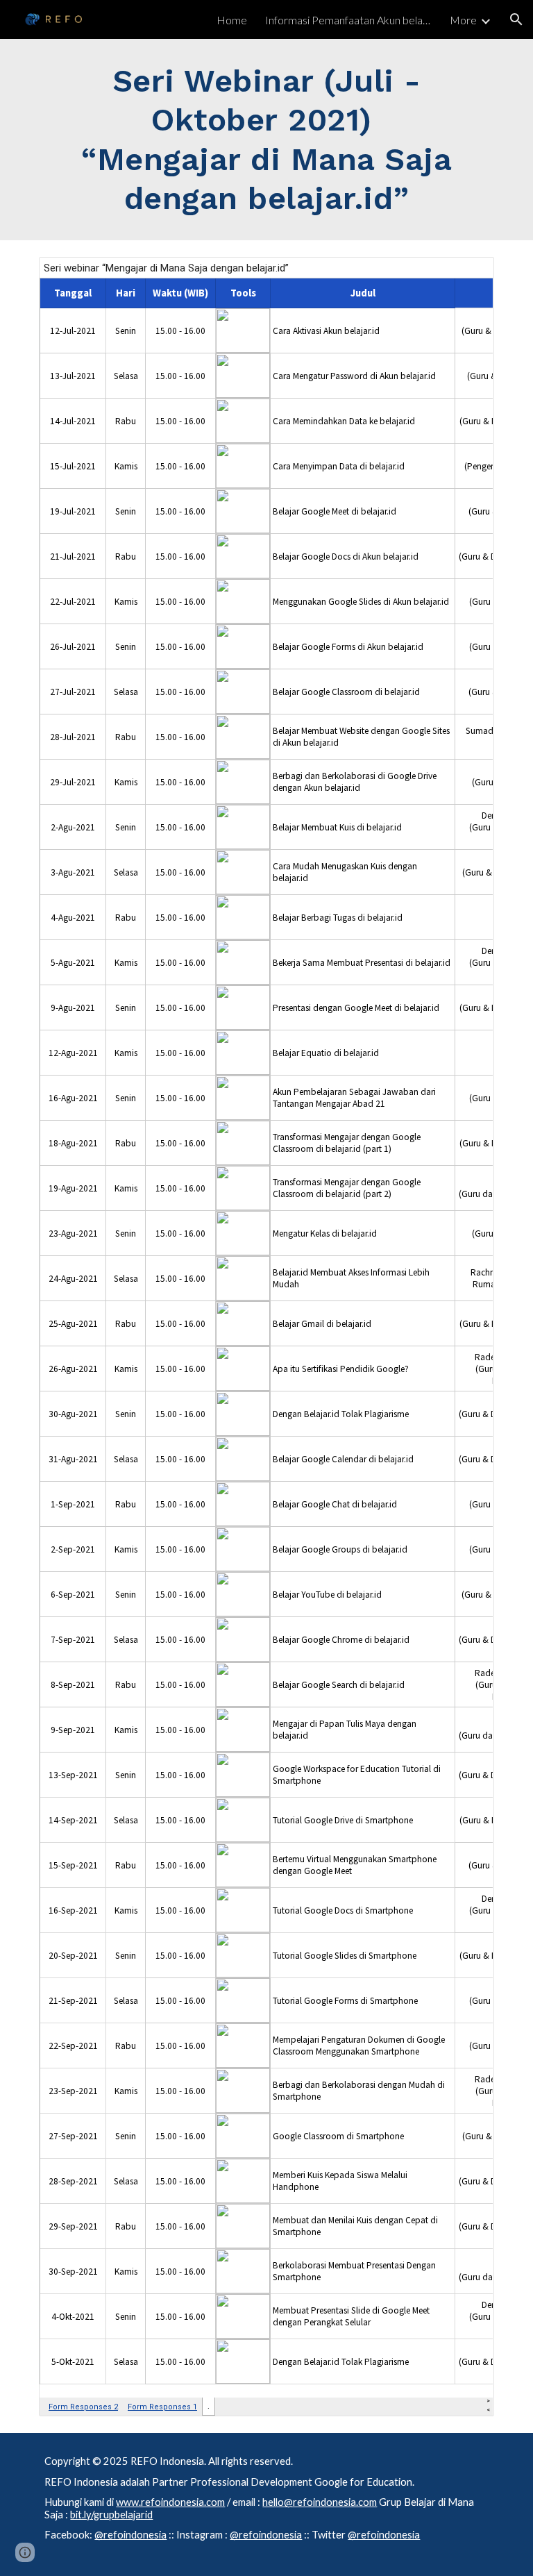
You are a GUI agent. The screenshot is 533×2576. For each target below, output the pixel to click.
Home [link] (232, 20)
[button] (516, 19)
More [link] (463, 20)
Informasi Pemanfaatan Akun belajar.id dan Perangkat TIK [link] (348, 20)
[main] (266, 140)
